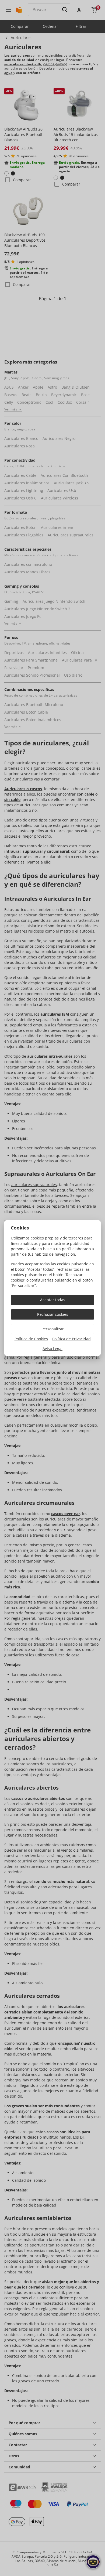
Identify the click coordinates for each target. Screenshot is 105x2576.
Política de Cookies (31, 1339)
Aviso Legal (52, 1349)
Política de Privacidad (71, 1339)
